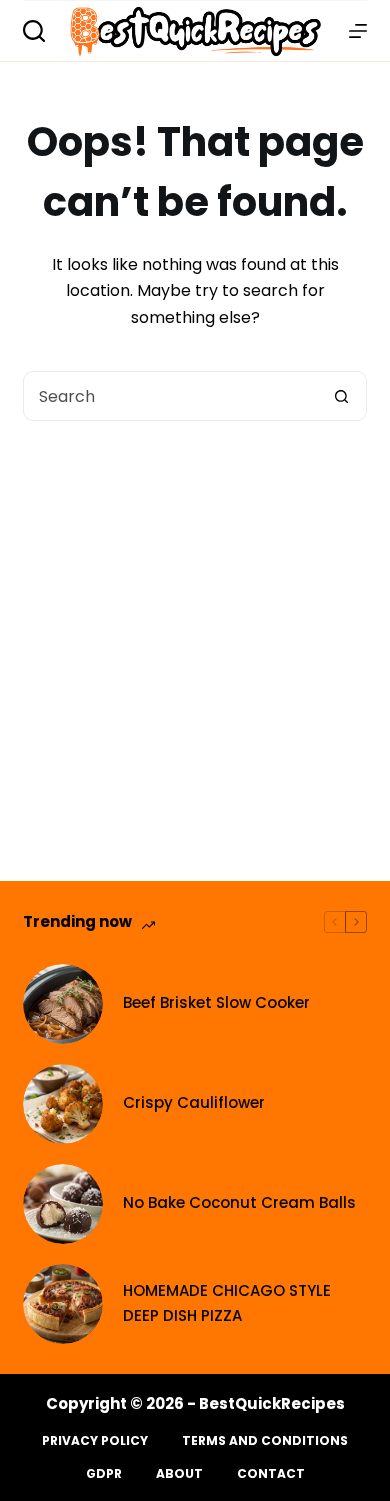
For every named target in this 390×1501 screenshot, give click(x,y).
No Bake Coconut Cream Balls (239, 1202)
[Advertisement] (195, 626)
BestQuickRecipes (272, 1403)
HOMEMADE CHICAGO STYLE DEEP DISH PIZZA (227, 1303)
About (179, 1474)
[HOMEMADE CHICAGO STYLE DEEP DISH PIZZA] (63, 1304)
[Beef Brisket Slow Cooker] (63, 1004)
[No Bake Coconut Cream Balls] (63, 1204)
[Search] (34, 31)
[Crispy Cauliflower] (63, 1104)
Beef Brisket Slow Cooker (216, 1002)
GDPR (104, 1474)
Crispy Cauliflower (194, 1102)
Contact (271, 1474)
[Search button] (342, 396)
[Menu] (358, 31)
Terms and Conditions (265, 1441)
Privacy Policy (95, 1441)
